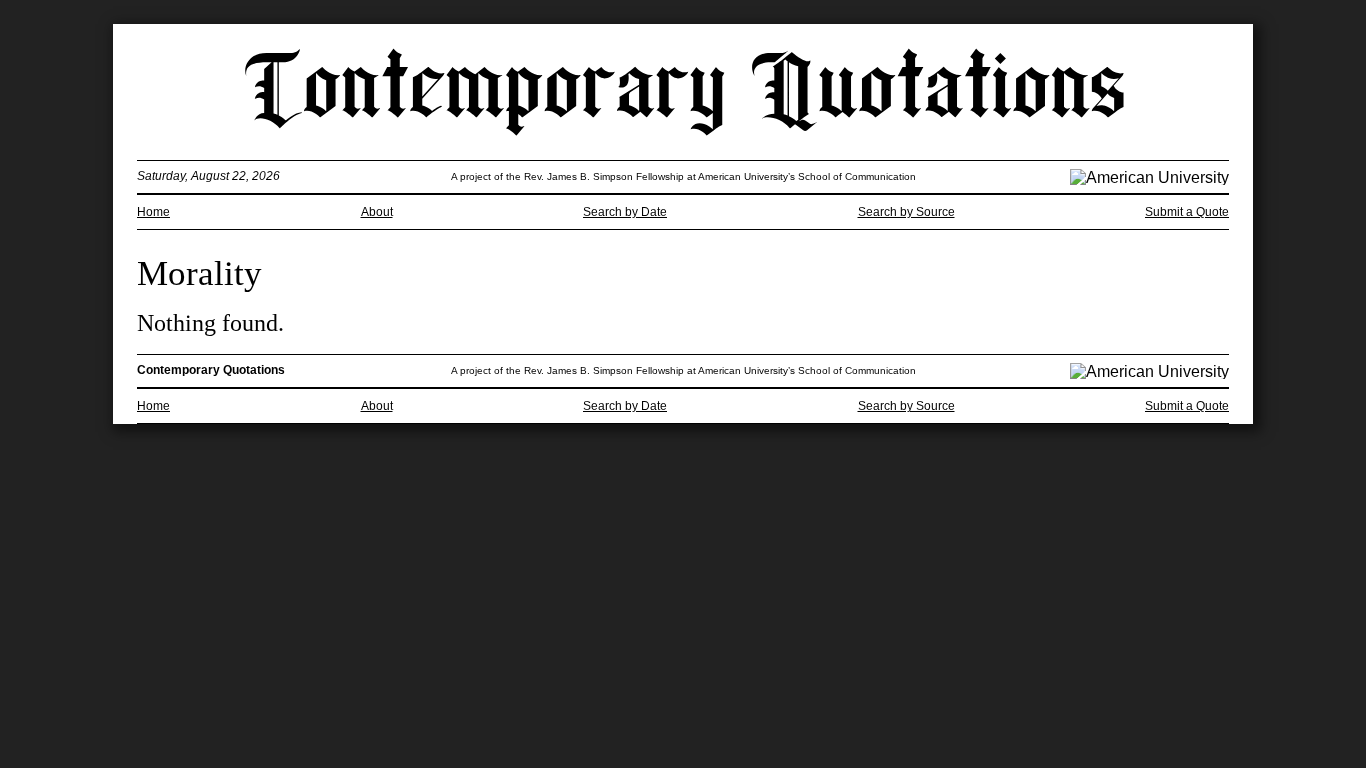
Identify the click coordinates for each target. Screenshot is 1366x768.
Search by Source (906, 212)
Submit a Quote (1187, 212)
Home (153, 212)
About (377, 212)
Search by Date (625, 212)
